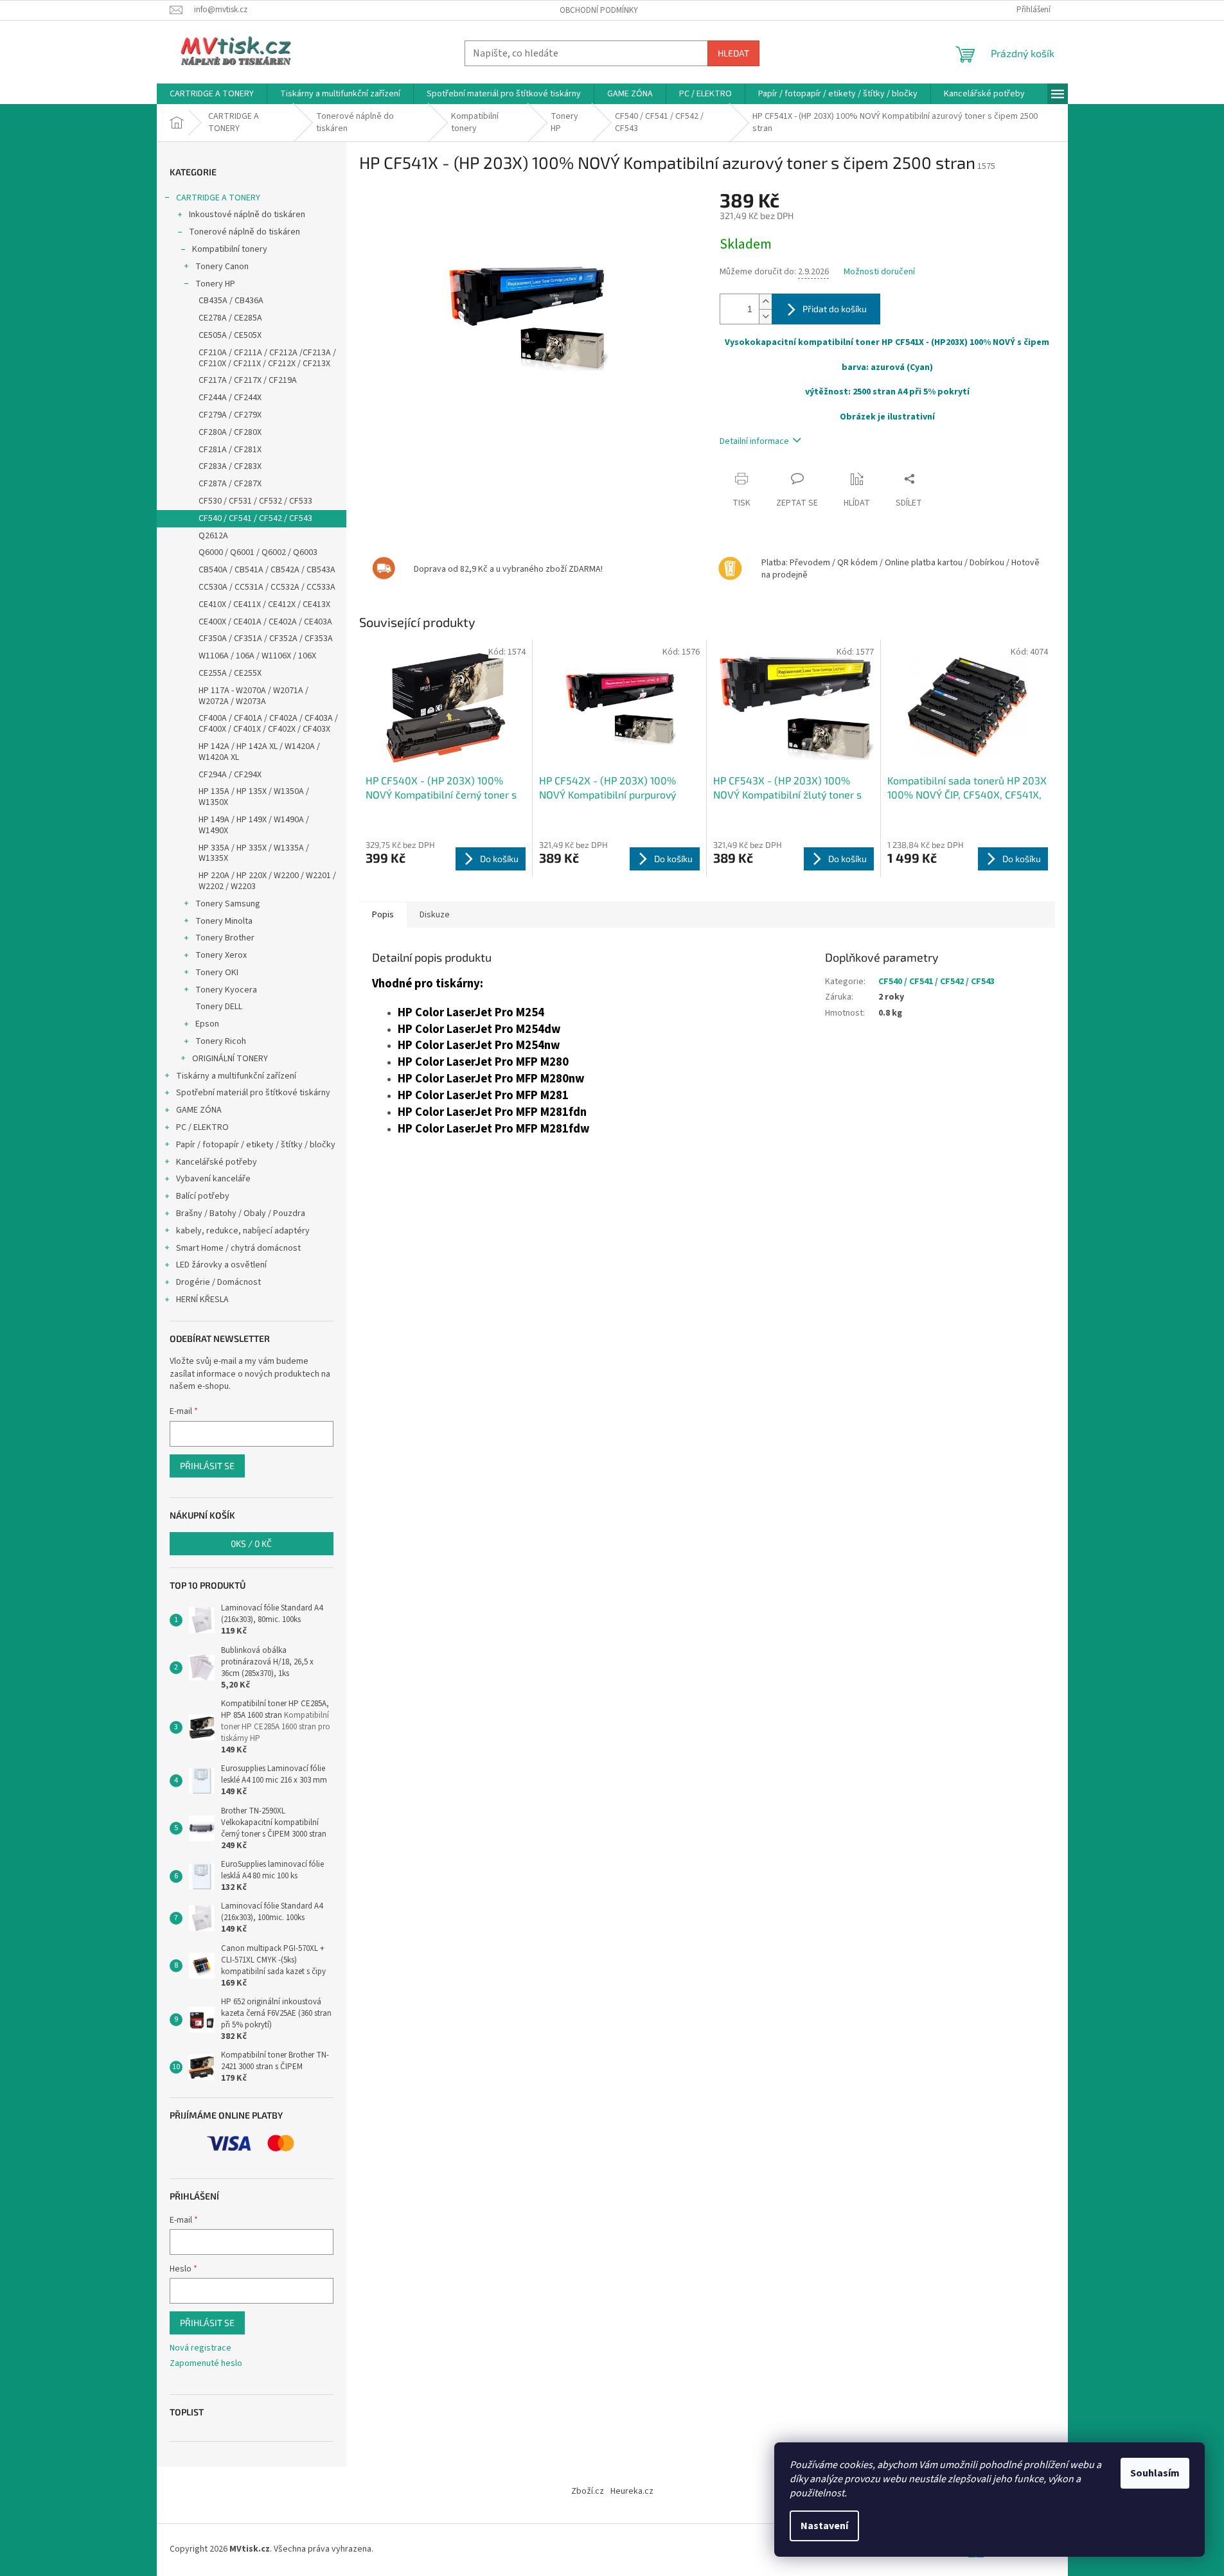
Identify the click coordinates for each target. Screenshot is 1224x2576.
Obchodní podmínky (599, 10)
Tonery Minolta (224, 921)
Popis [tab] (383, 915)
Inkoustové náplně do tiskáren (247, 215)
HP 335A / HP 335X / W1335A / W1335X (254, 853)
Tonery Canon (222, 267)
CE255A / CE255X (230, 673)
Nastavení (824, 2526)
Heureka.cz (632, 2491)
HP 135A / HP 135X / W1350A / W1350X (254, 797)
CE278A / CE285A (230, 318)
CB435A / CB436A (231, 301)
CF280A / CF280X (230, 432)
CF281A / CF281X (230, 450)
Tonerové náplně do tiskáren (244, 232)
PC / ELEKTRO (202, 1127)
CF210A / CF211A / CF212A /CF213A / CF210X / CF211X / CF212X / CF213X (267, 358)
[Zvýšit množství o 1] (765, 302)
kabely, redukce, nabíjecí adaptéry (243, 1231)
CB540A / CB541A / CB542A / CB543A (267, 570)
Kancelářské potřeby (217, 1162)
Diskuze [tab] (435, 915)
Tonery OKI (217, 973)
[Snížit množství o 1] (765, 316)
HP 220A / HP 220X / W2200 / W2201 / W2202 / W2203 (267, 881)
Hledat (733, 53)
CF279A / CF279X (230, 415)
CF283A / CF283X (230, 466)
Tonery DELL (219, 1007)
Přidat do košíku (835, 309)
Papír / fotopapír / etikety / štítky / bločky (256, 1145)
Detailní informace (754, 441)
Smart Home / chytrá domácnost (238, 1248)
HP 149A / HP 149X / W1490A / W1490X (254, 825)
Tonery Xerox (221, 955)
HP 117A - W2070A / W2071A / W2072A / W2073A (253, 696)
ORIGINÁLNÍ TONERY (230, 1059)
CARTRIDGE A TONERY (218, 198)
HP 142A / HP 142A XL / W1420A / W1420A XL (259, 752)
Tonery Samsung (228, 904)
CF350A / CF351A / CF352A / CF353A (266, 639)
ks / (251, 1543)
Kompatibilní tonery (230, 249)
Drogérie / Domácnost (218, 1282)
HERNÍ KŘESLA (202, 1300)
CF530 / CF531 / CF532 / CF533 (255, 501)
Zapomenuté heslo (206, 2364)
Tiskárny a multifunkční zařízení (236, 1076)
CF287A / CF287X (230, 484)
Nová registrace (200, 2348)
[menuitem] (212, 94)
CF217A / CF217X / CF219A (248, 380)
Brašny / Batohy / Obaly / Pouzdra (241, 1213)
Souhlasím (1155, 2473)
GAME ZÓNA (199, 1110)
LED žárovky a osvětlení (221, 1265)
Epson (207, 1024)
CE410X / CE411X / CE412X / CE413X (264, 604)
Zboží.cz (588, 2491)
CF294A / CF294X (230, 775)
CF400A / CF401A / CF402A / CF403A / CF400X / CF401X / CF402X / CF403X (268, 724)
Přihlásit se (207, 1466)
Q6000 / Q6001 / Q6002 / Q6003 (258, 552)
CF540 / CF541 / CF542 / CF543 (255, 518)
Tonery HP (215, 284)
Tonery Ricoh (221, 1041)
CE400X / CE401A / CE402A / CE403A (265, 622)
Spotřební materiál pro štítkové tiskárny (253, 1093)
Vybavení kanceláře (213, 1179)
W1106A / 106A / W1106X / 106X (257, 656)
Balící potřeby (203, 1196)
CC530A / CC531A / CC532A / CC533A (267, 587)
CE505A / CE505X (230, 335)
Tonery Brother (225, 938)
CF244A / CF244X (230, 398)
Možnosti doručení (879, 272)
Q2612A (213, 536)
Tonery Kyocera (226, 990)
